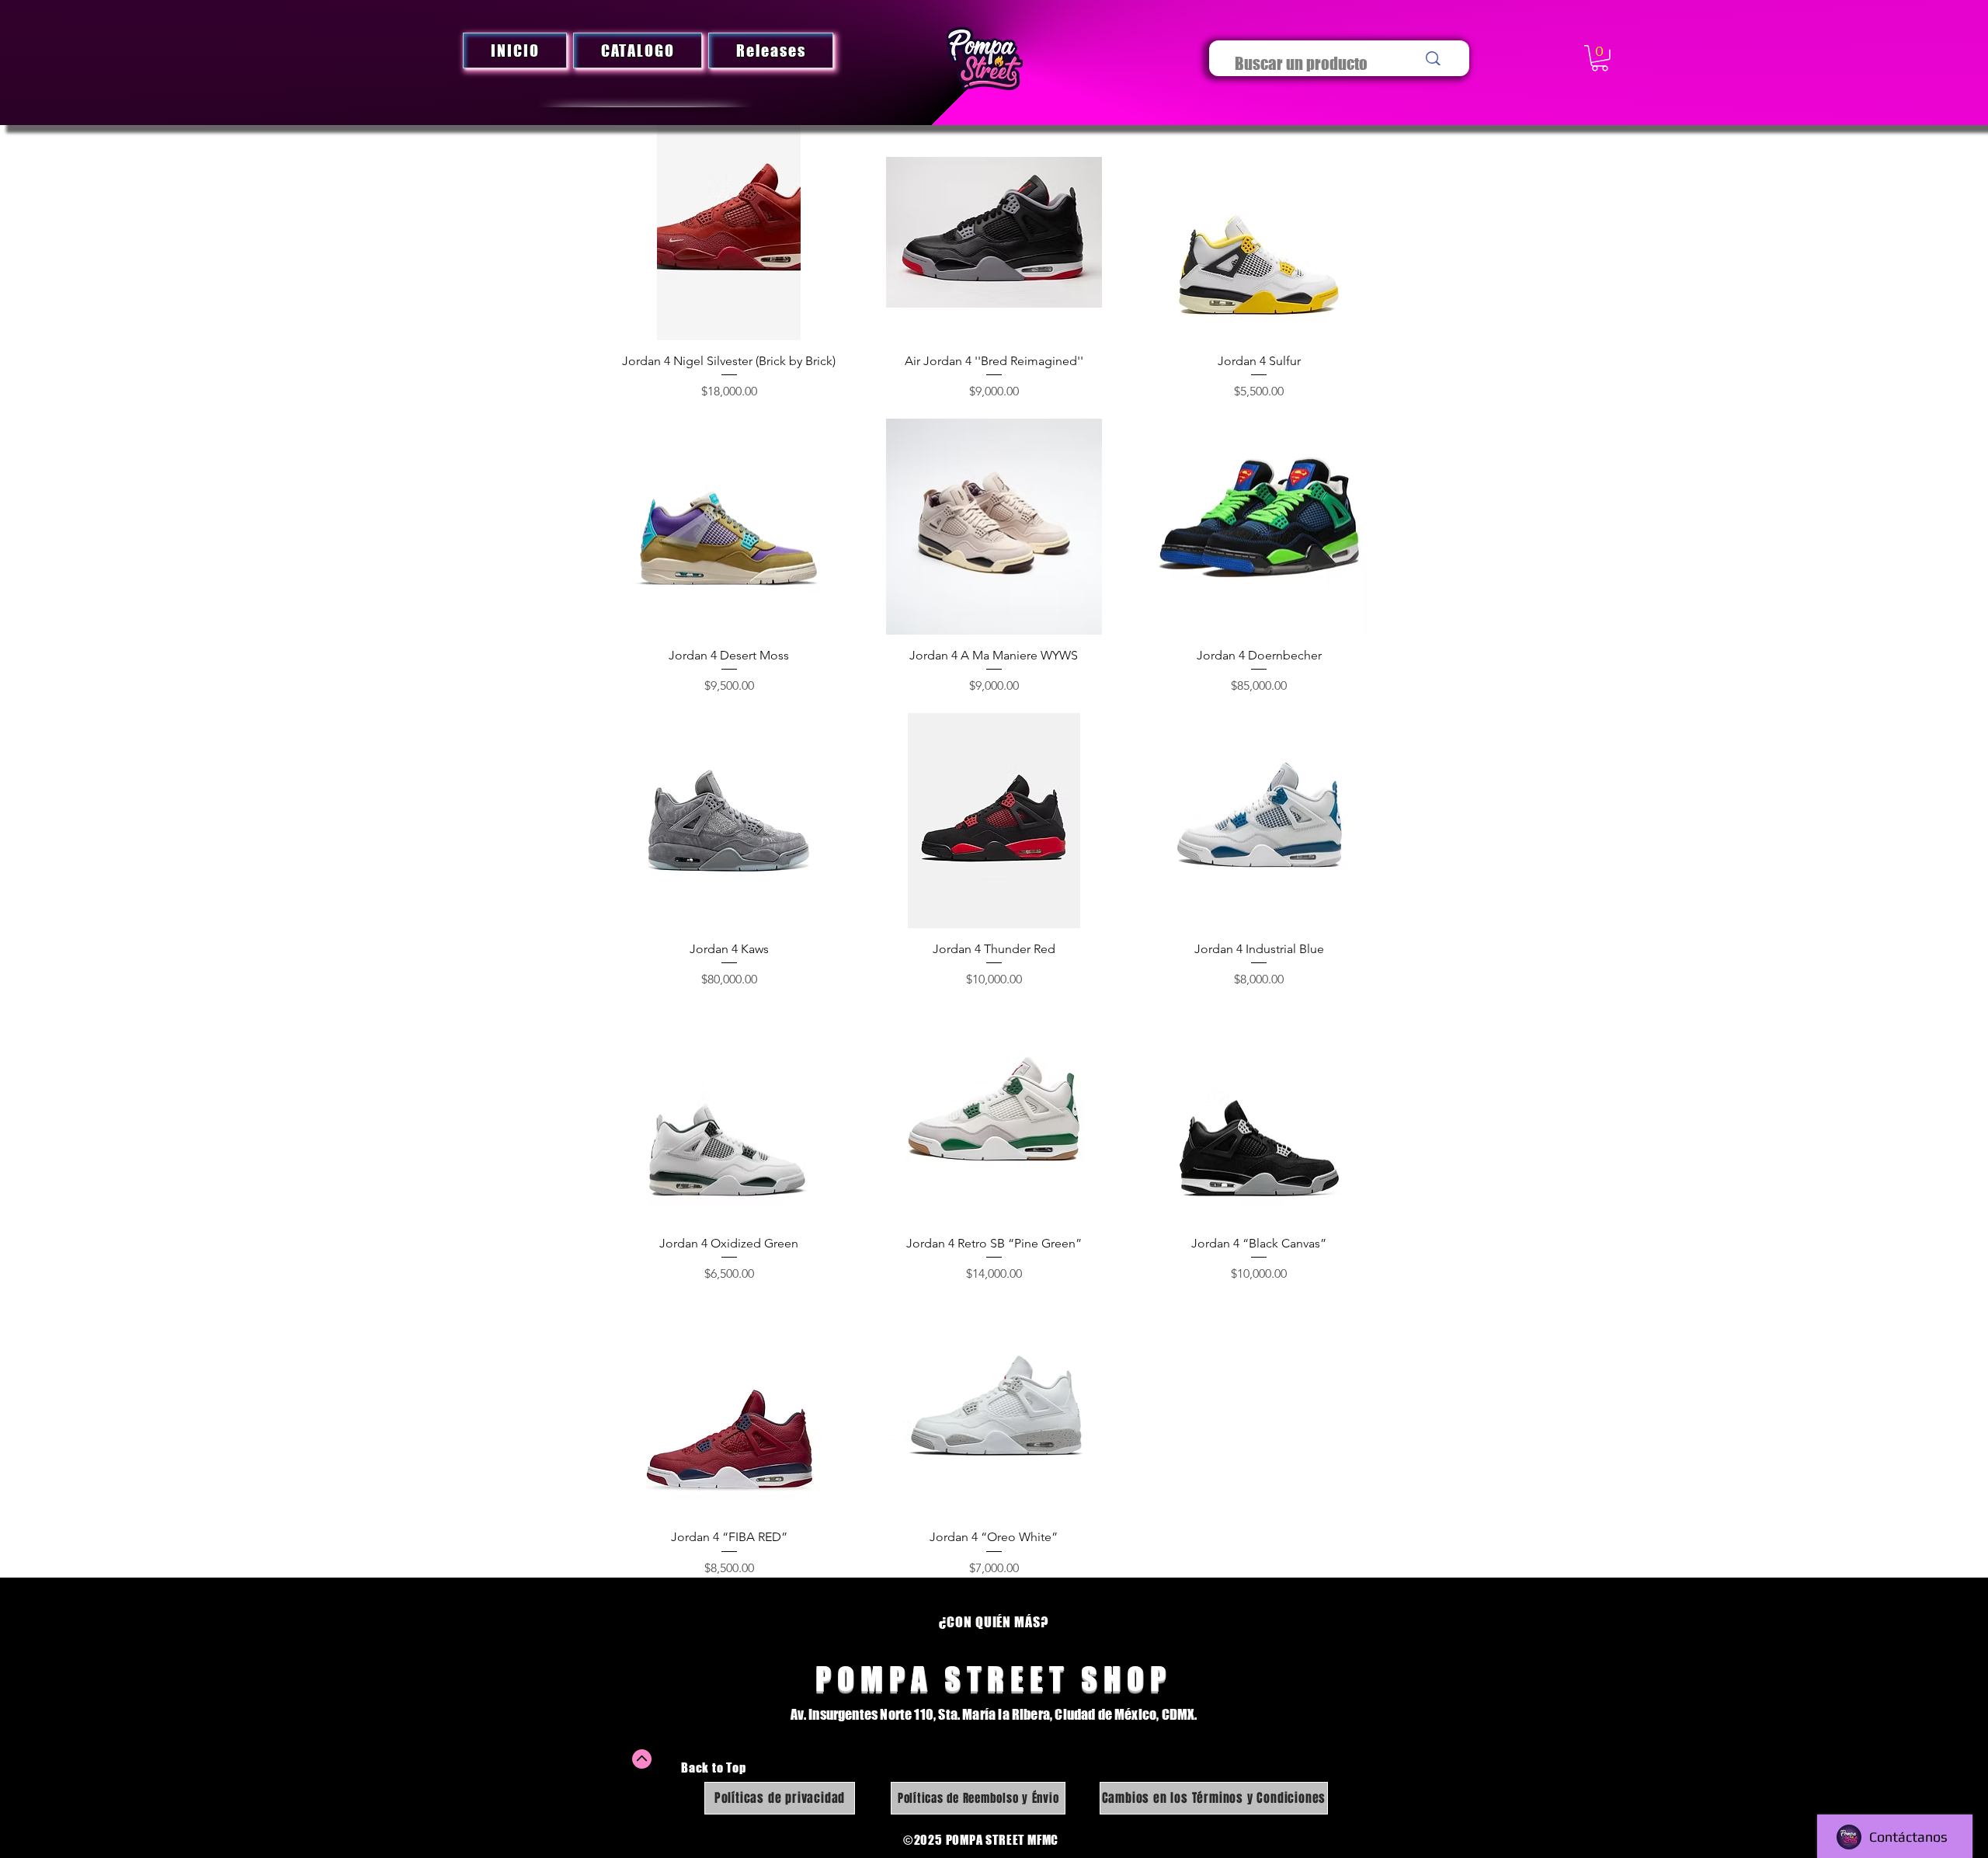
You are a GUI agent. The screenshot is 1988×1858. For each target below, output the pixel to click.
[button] (1600, 58)
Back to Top (714, 1767)
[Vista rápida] (729, 233)
